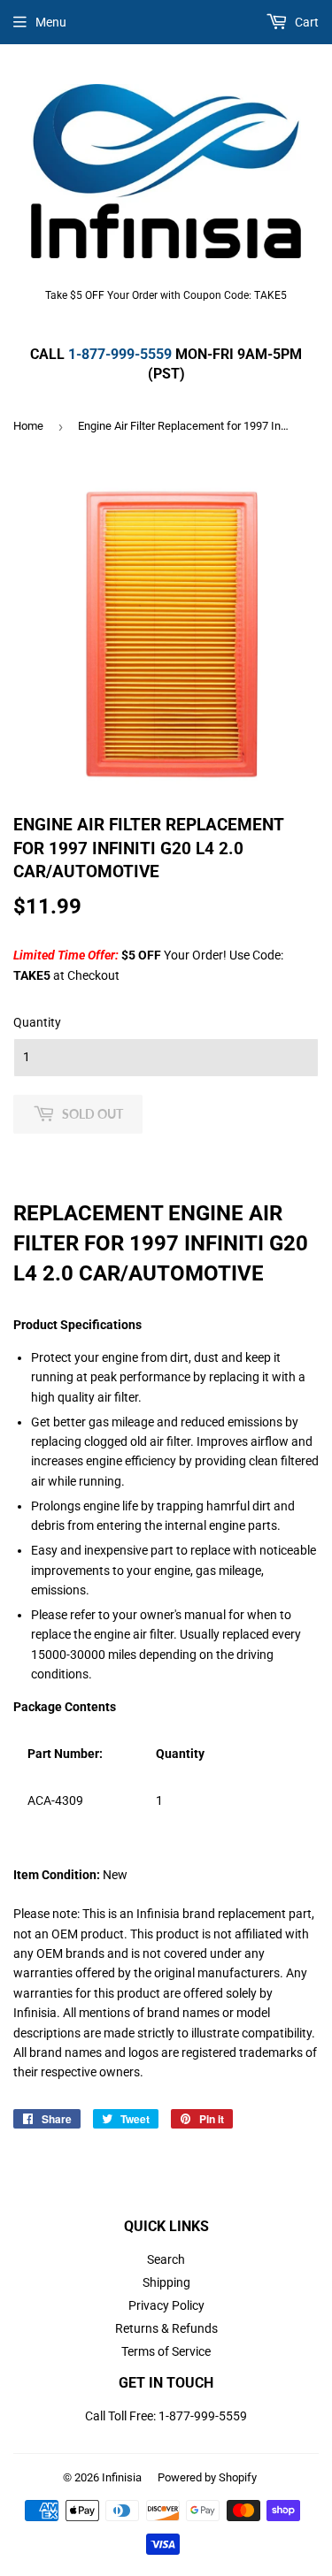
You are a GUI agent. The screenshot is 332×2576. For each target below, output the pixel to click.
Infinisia (122, 2477)
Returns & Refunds (166, 2328)
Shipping (166, 2282)
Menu (51, 22)
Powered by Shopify (207, 2477)
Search (166, 2259)
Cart (305, 22)
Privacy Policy (166, 2305)
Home (28, 426)
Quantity (37, 1022)
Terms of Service (166, 2351)
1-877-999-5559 (120, 354)
